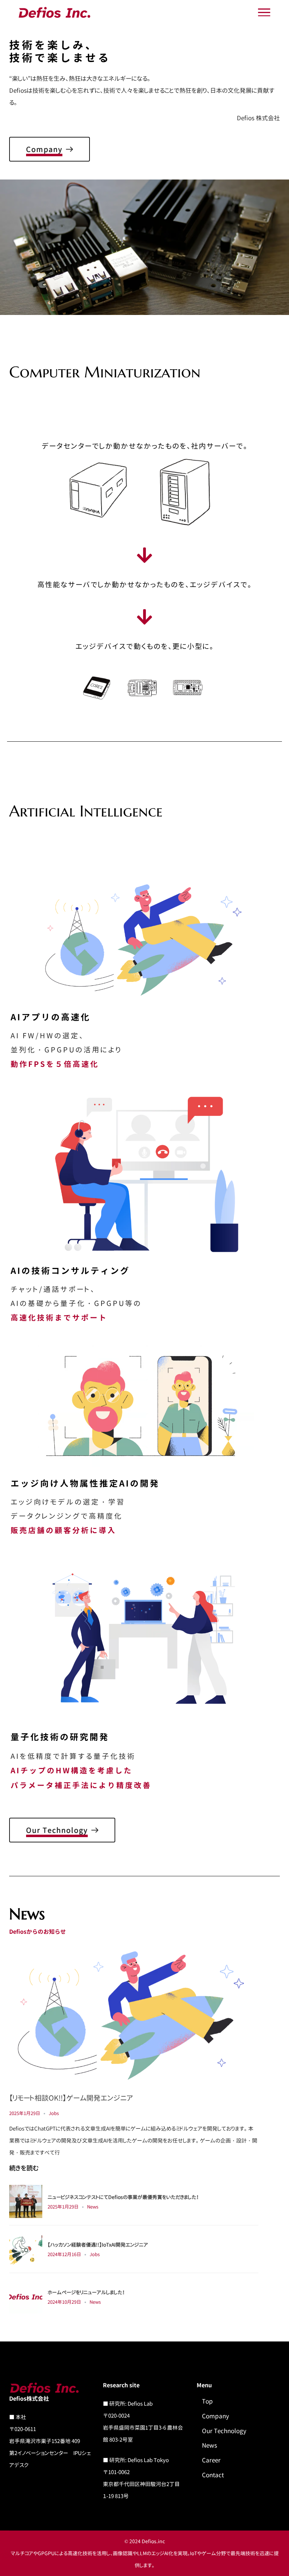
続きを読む (24, 2168)
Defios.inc (153, 2541)
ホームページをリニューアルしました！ (86, 2292)
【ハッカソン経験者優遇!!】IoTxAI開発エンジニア (98, 2245)
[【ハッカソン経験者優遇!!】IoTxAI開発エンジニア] (26, 2249)
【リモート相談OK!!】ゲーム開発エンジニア (71, 2098)
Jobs (54, 2113)
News (93, 2207)
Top (207, 2401)
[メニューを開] (264, 13)
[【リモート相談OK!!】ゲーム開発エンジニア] (134, 2015)
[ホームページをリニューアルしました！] (26, 2296)
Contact (213, 2475)
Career (211, 2460)
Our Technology (224, 2431)
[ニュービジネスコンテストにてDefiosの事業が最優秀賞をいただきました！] (26, 2201)
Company (216, 2416)
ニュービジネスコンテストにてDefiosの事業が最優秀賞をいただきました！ (123, 2197)
